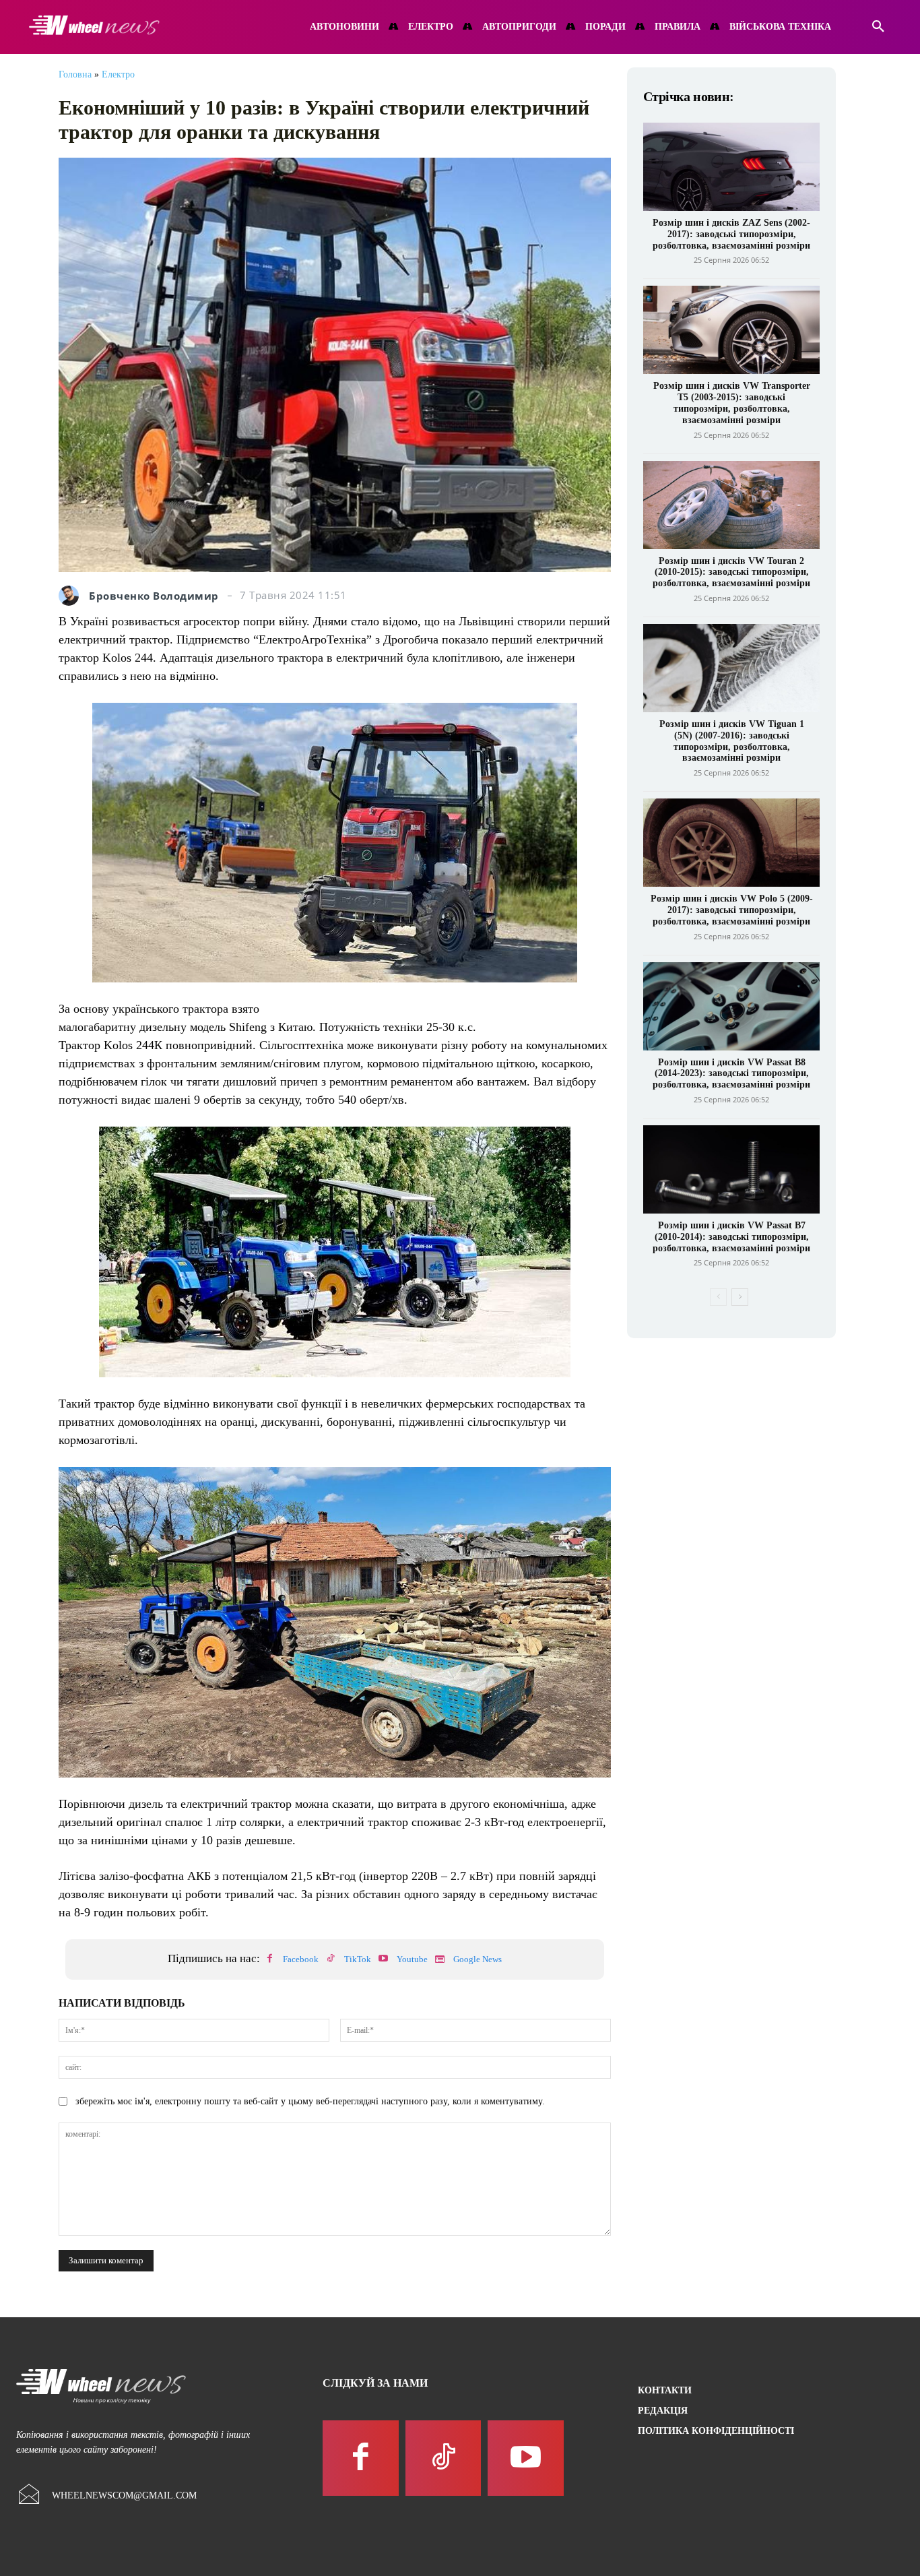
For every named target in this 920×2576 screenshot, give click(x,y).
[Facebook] (269, 1959)
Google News (478, 1959)
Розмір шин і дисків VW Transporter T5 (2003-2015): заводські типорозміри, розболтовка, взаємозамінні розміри (732, 403)
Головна (75, 74)
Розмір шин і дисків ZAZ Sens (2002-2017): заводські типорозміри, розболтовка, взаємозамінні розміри (731, 234)
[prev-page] (718, 1297)
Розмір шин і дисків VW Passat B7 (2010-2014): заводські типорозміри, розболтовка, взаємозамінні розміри (731, 1237)
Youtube (412, 1959)
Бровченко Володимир (154, 596)
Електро (118, 74)
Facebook (301, 1959)
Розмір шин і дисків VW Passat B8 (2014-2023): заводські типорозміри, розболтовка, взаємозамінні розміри (731, 1074)
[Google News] (440, 1959)
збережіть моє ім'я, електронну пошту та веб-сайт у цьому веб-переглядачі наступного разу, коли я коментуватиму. (310, 2101)
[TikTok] (331, 1959)
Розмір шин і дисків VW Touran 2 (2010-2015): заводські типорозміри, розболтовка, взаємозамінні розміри (731, 572)
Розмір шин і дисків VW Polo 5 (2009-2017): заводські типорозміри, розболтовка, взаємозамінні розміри (732, 910)
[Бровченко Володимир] (72, 596)
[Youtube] (383, 1959)
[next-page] (740, 1297)
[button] (878, 27)
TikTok (358, 1959)
